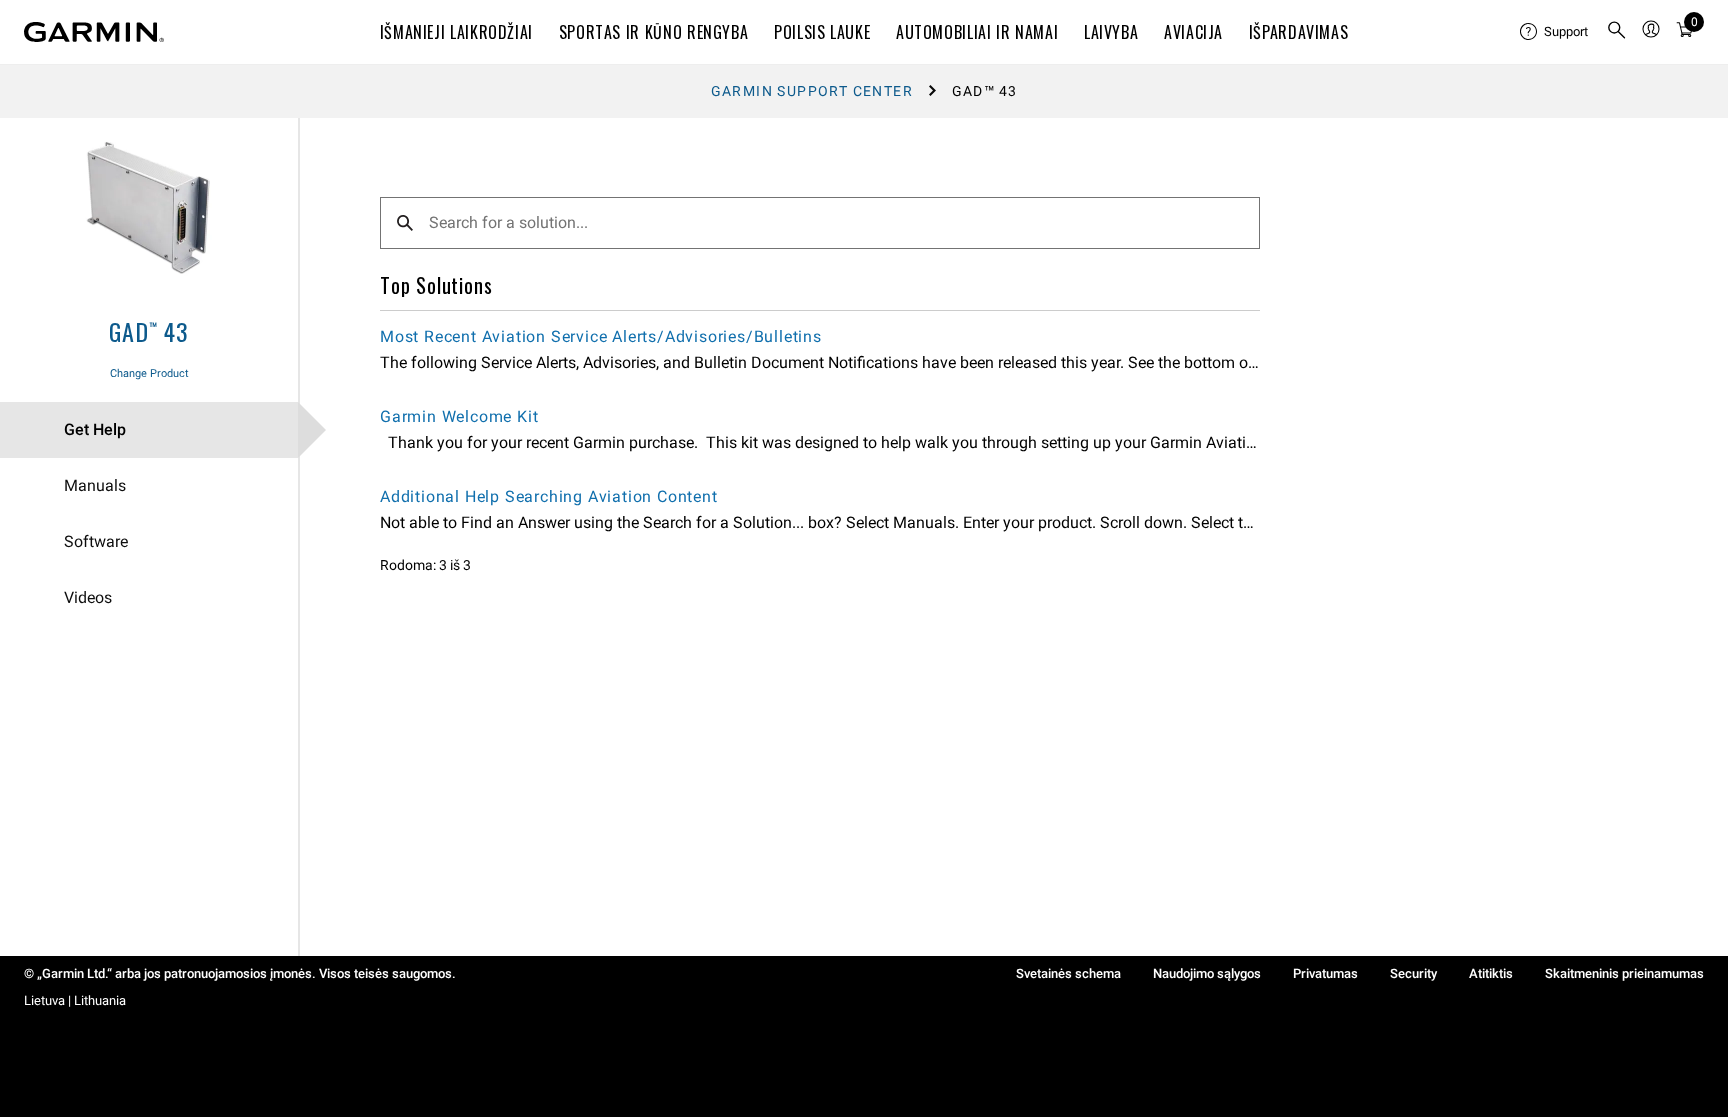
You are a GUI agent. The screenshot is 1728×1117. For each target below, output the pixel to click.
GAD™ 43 (149, 331)
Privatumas (1325, 973)
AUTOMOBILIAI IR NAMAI (977, 32)
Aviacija (1193, 32)
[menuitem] (1555, 32)
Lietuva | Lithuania (75, 1000)
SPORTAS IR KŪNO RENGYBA (654, 32)
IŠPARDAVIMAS (1299, 32)
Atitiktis (1491, 973)
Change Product (149, 373)
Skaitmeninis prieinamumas (1624, 973)
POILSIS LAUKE (822, 32)
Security (1413, 973)
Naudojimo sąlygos (1207, 973)
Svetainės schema (1068, 973)
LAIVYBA (1111, 32)
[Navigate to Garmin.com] (94, 32)
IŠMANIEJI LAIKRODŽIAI (456, 32)
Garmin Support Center (812, 91)
